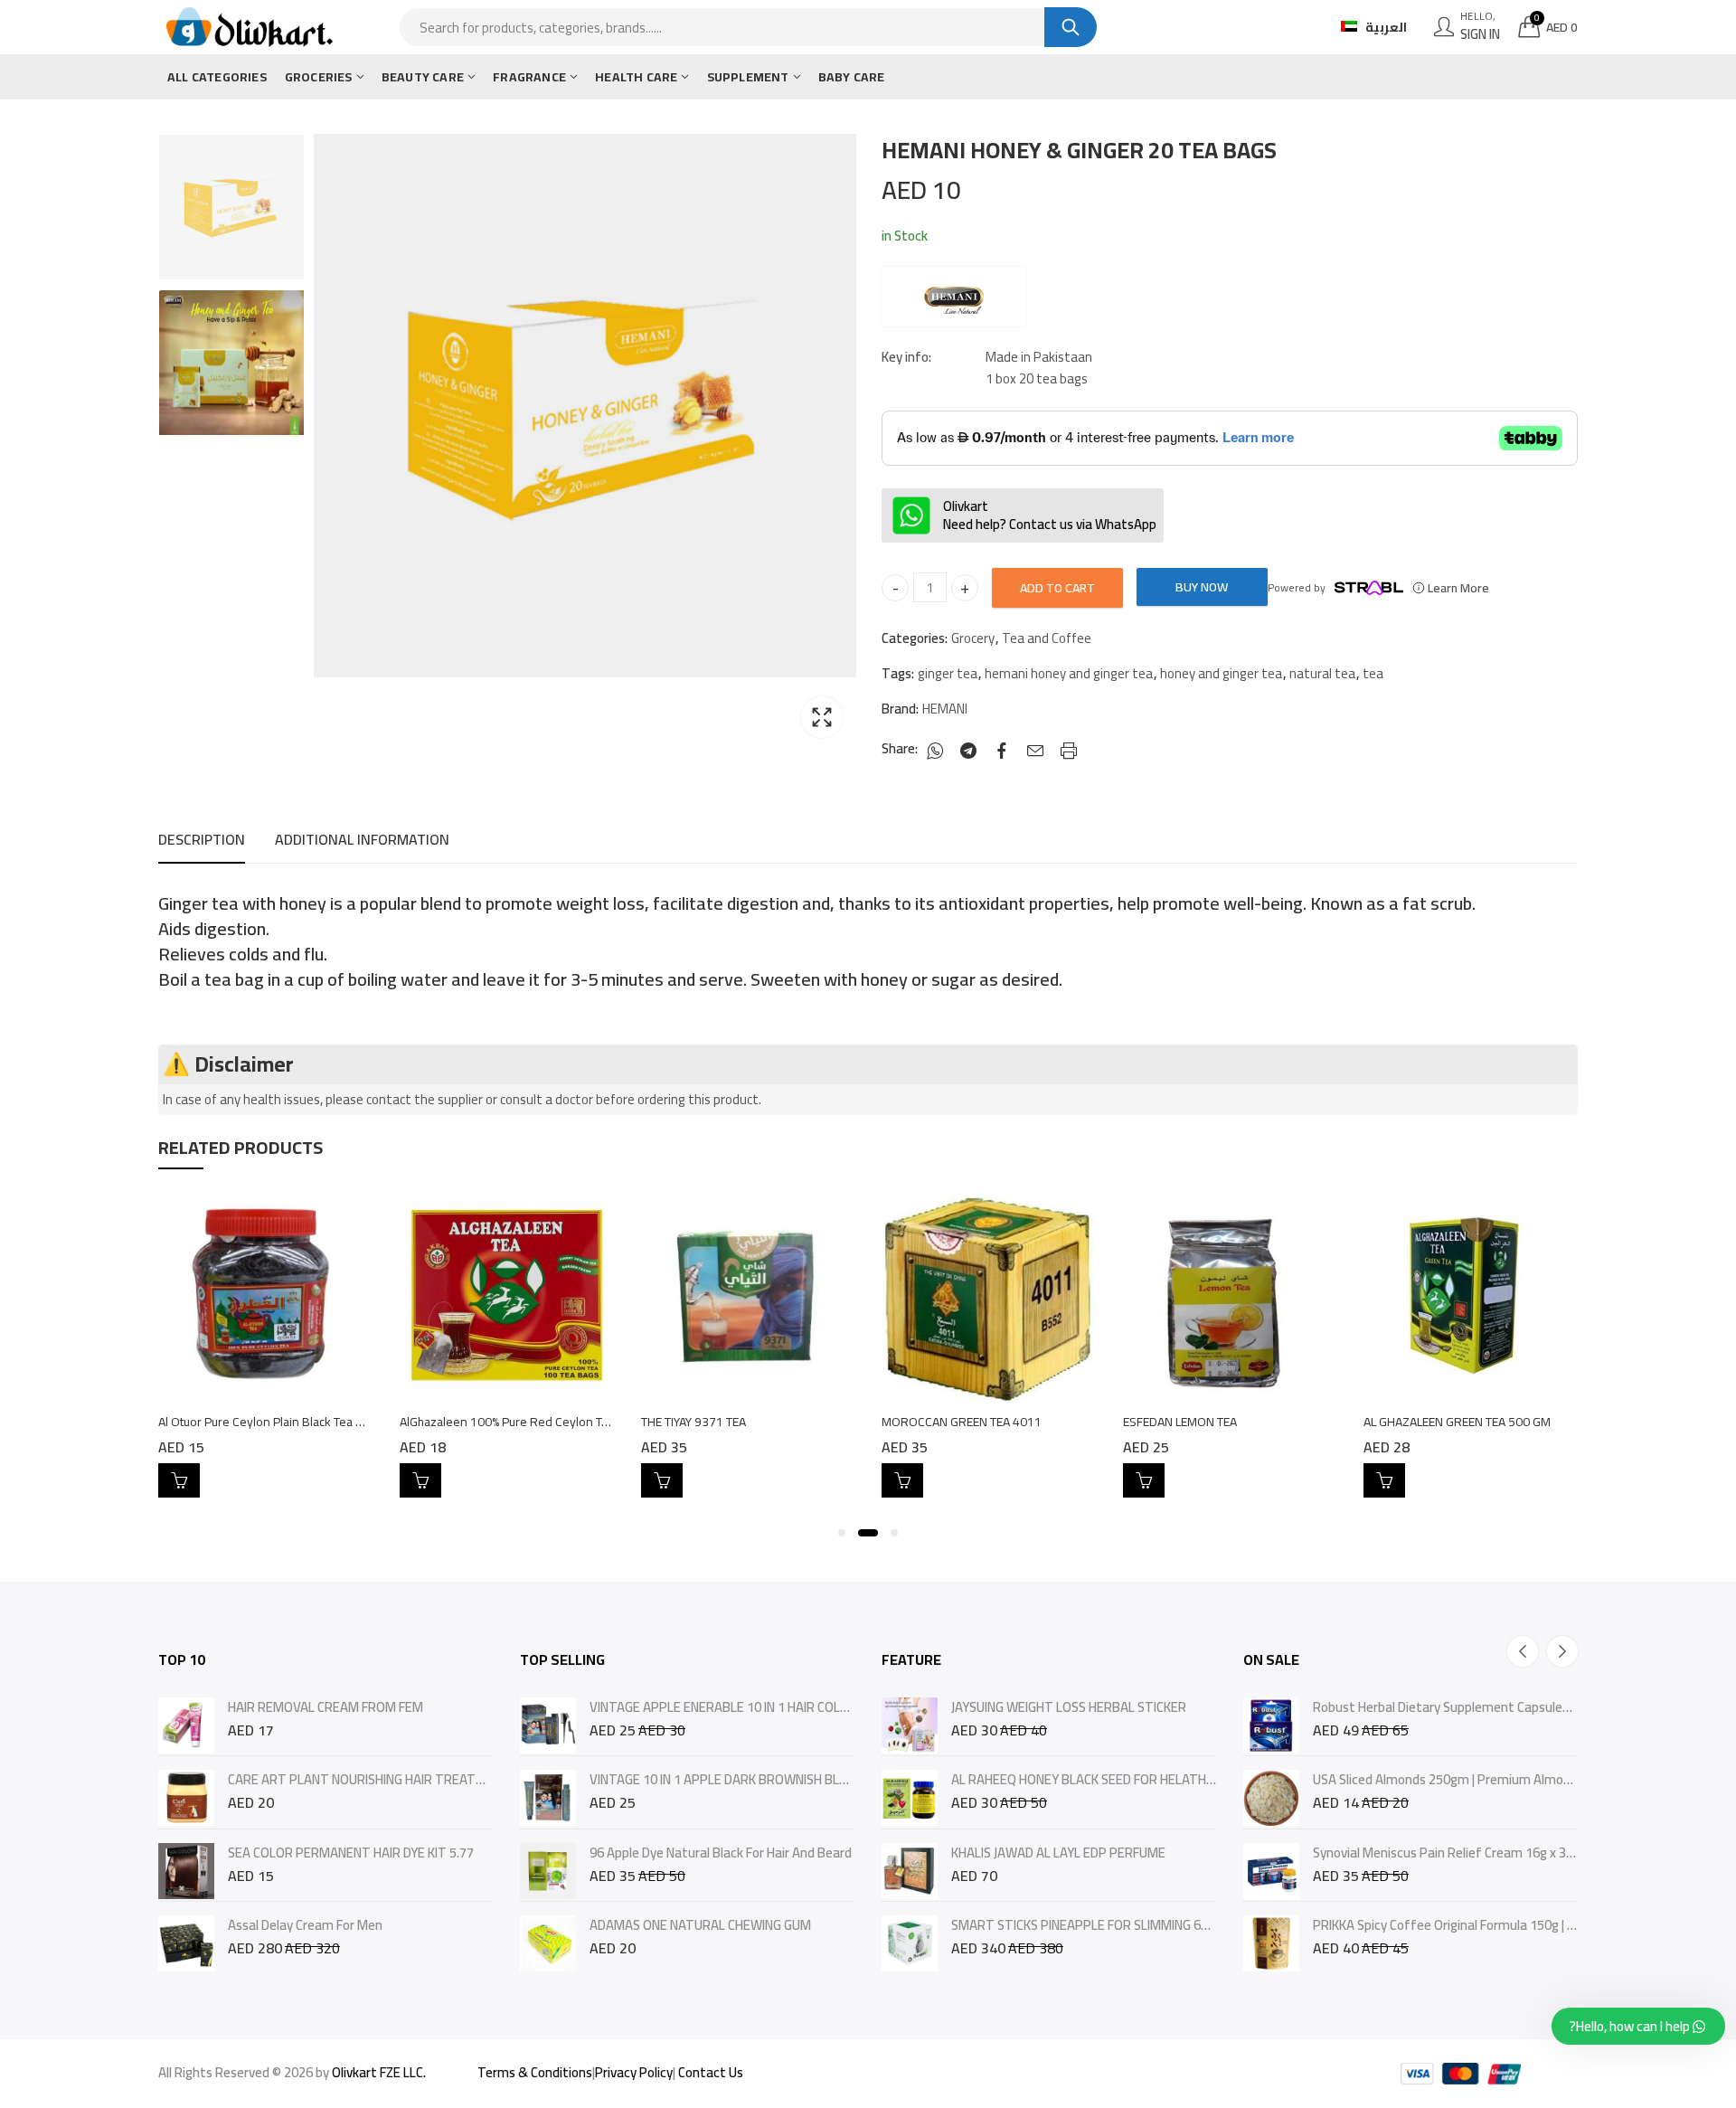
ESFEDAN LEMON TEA (1180, 1422)
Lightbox (822, 717)
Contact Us (711, 2072)
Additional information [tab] (362, 839)
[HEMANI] (954, 297)
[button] (842, 1533)
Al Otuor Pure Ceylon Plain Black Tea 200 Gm (278, 1422)
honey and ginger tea (1221, 674)
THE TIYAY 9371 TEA (693, 1422)
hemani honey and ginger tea (1069, 674)
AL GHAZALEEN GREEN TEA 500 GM (1457, 1422)
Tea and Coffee (1047, 638)
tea (1373, 674)
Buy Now (1202, 587)
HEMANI (945, 709)
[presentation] (1523, 1651)
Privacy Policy (634, 2072)
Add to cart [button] (179, 1480)
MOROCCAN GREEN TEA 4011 (962, 1422)
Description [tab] (202, 839)
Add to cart (1057, 588)
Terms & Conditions (535, 2072)
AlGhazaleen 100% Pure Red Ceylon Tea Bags (522, 1422)
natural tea (1322, 674)
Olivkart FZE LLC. (379, 2072)
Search (1071, 27)
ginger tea (948, 674)
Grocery (973, 638)
